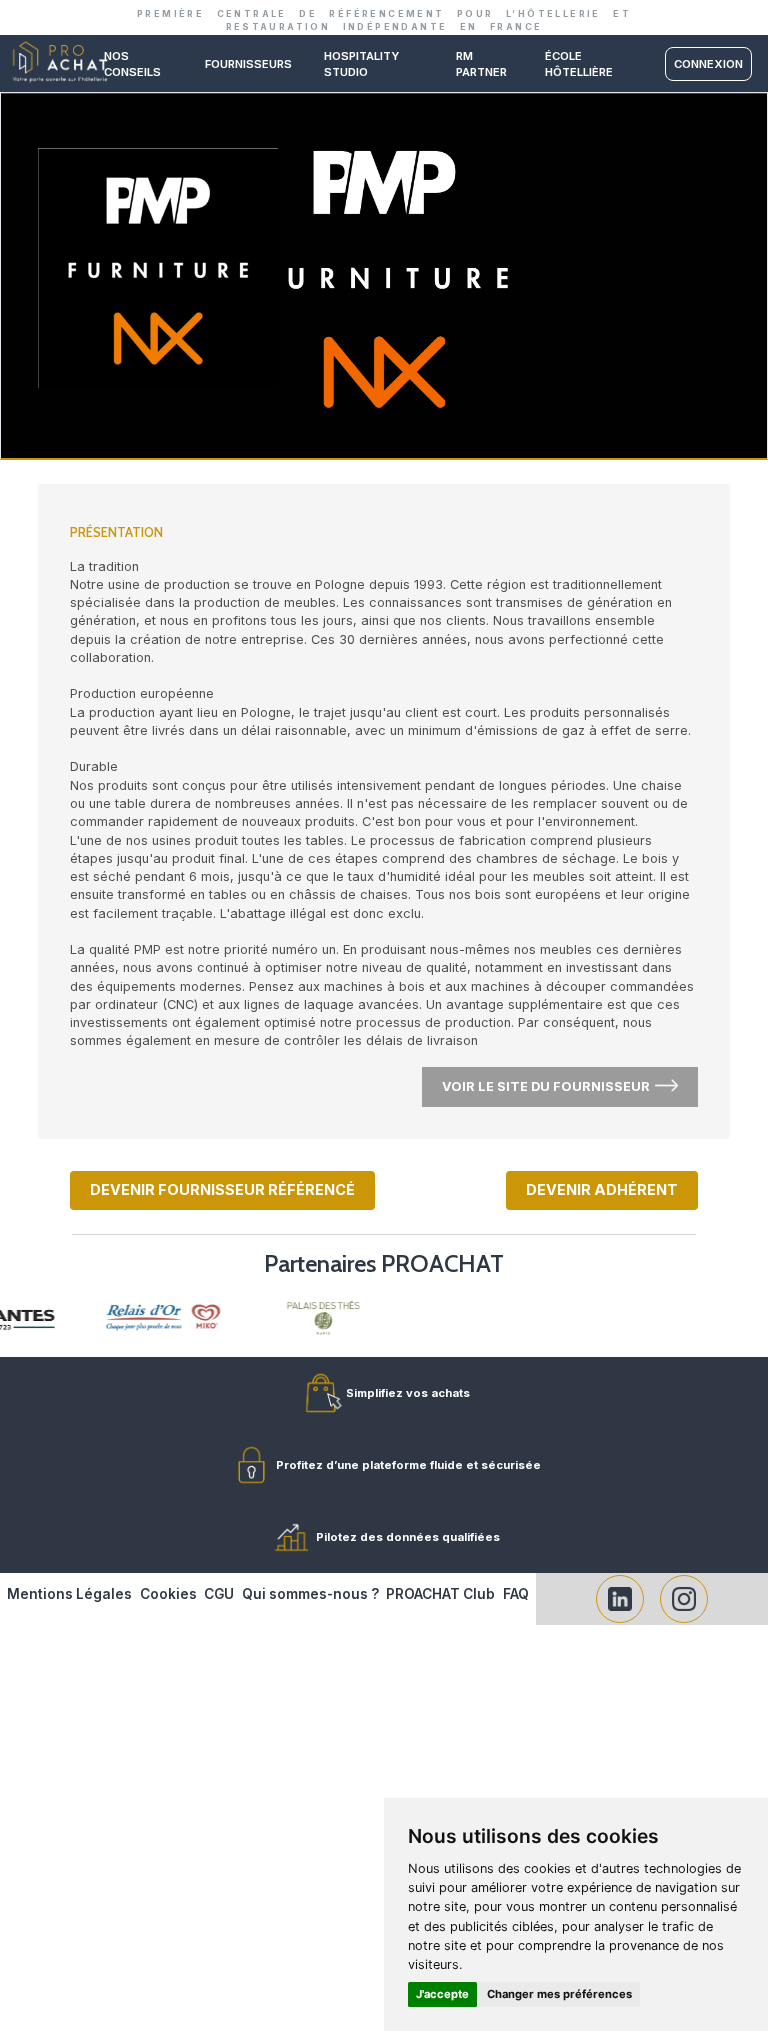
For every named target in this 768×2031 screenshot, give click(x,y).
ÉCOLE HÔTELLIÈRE (579, 64)
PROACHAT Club (440, 1594)
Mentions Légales (69, 1594)
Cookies (168, 1594)
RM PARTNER (481, 64)
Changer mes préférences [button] (559, 1994)
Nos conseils (132, 64)
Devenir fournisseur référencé (222, 1189)
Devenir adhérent (602, 1189)
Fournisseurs (248, 64)
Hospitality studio (361, 64)
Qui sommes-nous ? (310, 1594)
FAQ (516, 1594)
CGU (219, 1594)
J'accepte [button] (442, 1994)
